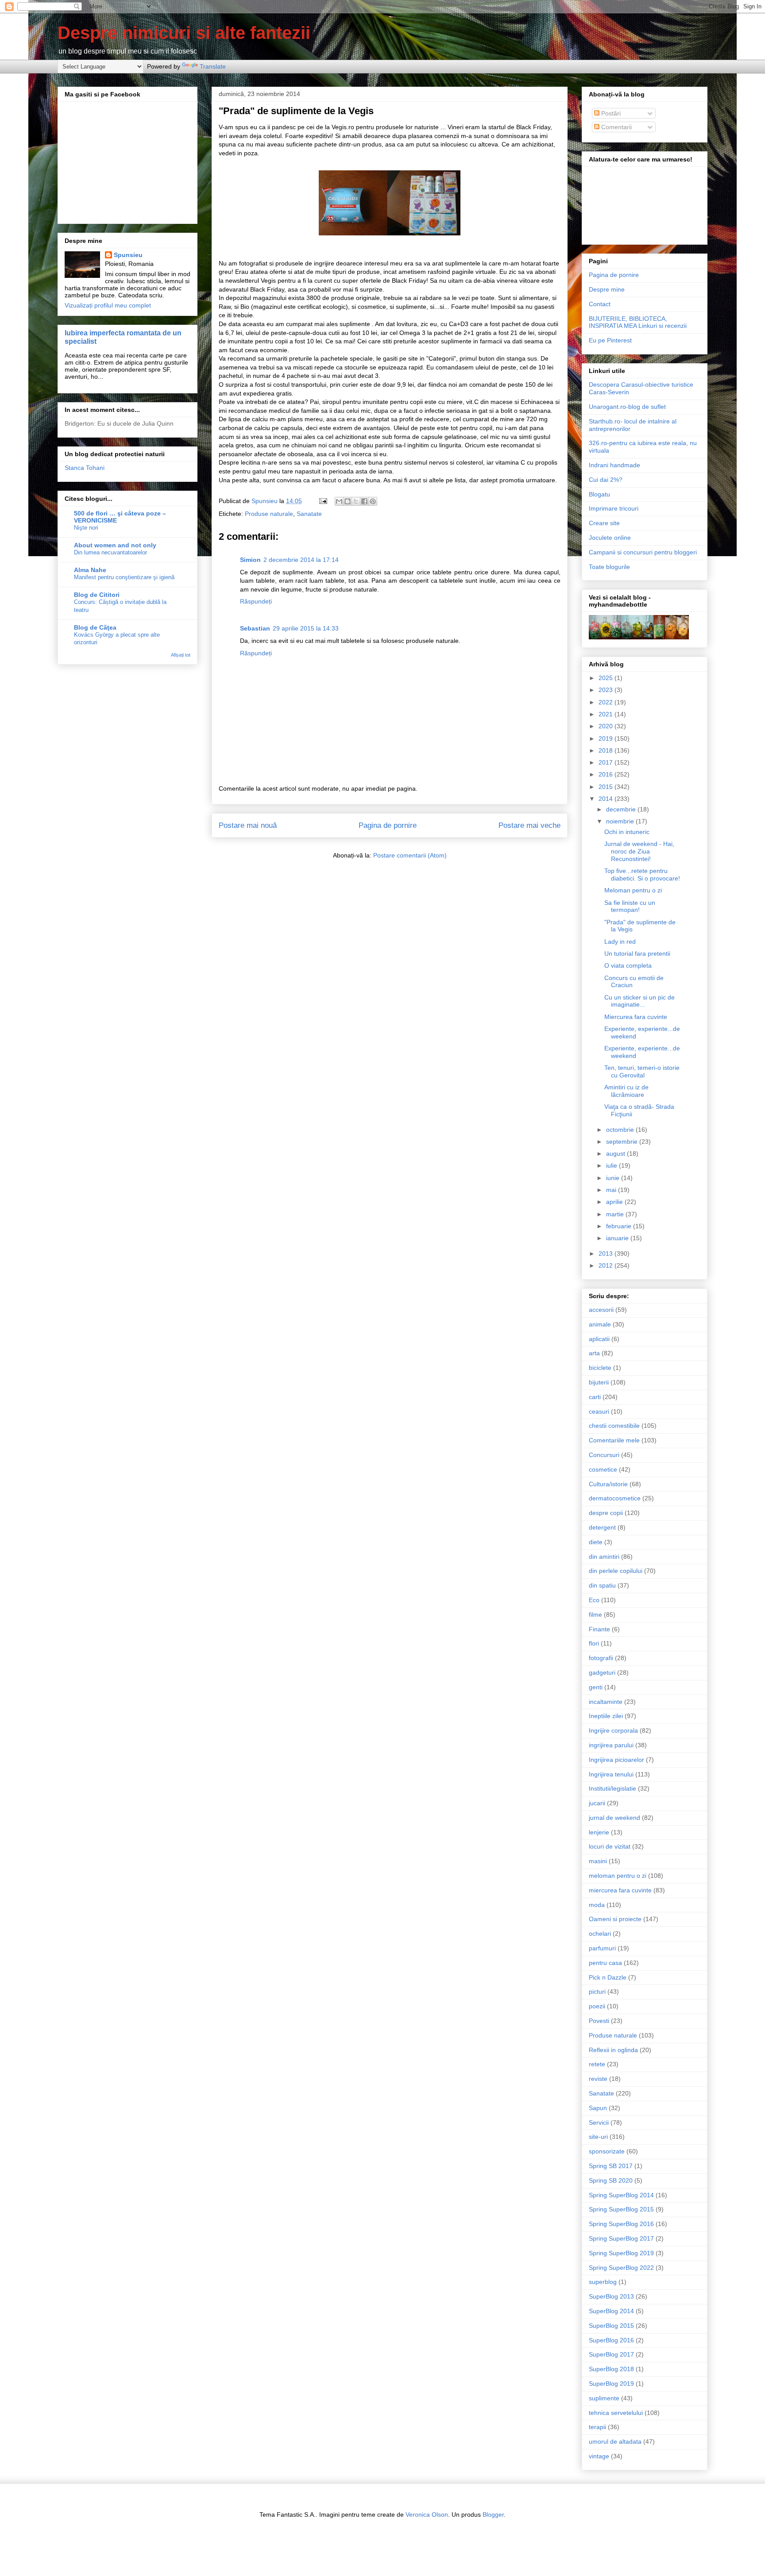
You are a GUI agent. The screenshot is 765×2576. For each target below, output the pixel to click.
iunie (614, 1178)
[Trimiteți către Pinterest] (373, 501)
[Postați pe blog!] (348, 501)
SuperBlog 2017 (611, 2354)
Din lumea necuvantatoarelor (110, 552)
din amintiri (604, 1557)
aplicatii (599, 1339)
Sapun (598, 2108)
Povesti (599, 2021)
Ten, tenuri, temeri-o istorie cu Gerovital (642, 1071)
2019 (607, 738)
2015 (607, 787)
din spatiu (602, 1585)
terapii (597, 2427)
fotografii (601, 1658)
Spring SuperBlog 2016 (621, 2224)
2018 (607, 750)
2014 (607, 799)
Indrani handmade (614, 465)
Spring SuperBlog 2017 (621, 2238)
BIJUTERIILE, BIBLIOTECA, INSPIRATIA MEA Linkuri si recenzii (638, 322)
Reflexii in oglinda (613, 2050)
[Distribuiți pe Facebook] (364, 501)
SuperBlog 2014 (611, 2311)
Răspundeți (256, 601)
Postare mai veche (529, 825)
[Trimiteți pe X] (356, 501)
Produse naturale (269, 514)
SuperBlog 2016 (611, 2340)
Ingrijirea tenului (611, 1774)
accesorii (601, 1310)
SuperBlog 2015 (611, 2326)
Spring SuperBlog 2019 (621, 2253)
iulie (612, 1165)
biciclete (600, 1368)
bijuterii (599, 1382)
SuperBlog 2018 (611, 2369)
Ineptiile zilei (606, 1716)
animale (600, 1324)
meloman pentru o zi (618, 1876)
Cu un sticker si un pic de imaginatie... (639, 1001)
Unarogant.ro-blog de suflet (627, 407)
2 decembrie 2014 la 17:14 (301, 560)
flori (594, 1643)
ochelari (600, 1934)
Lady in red (620, 942)
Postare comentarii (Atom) (410, 855)
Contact (600, 304)
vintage (599, 2456)
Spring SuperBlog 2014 (621, 2195)
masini (598, 1861)
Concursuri (604, 1455)
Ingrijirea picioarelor (616, 1760)
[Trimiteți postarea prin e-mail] (323, 501)
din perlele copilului (616, 1571)
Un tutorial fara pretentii (637, 954)
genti (596, 1687)
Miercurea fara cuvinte (636, 1017)
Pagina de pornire (388, 825)
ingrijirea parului (611, 1745)
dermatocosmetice (615, 1498)
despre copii (606, 1513)
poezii (597, 2006)
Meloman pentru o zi (633, 890)
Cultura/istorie (608, 1484)
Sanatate (309, 514)
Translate (213, 66)
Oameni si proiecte (615, 1919)
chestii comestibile (614, 1426)
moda (597, 1905)
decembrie (622, 809)
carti (595, 1397)
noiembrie (621, 821)
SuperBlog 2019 (611, 2384)
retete (597, 2064)
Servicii (599, 2122)
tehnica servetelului (616, 2413)
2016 (607, 774)
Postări (610, 113)
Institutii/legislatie (612, 1788)
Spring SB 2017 (611, 2166)
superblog (603, 2282)
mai (612, 1190)
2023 (607, 690)
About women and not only (115, 545)
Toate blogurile (609, 567)
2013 (607, 1253)
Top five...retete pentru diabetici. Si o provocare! (642, 875)
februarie (620, 1226)
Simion (250, 560)
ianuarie (618, 1238)
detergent (602, 1527)
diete (596, 1542)
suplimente (604, 2398)
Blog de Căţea (95, 627)
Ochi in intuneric (627, 832)
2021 (607, 714)
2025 (607, 678)
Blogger (493, 2514)
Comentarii (616, 127)
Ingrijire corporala (613, 1730)
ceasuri (599, 1411)
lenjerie (599, 1832)
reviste (598, 2079)
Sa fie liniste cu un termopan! (630, 906)
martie (616, 1214)
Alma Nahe (90, 570)
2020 (607, 726)
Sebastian (255, 628)
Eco (594, 1600)
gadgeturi (602, 1672)
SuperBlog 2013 (611, 2296)
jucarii (597, 1803)
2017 (607, 762)
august (616, 1153)
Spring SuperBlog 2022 (621, 2268)
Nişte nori (86, 528)
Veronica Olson (427, 2514)
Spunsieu (128, 255)
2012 (607, 1265)
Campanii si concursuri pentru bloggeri (643, 552)
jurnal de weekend (614, 1818)
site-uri (598, 2137)
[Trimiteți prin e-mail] (339, 501)
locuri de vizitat (610, 1846)
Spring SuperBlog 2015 (621, 2209)
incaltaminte (606, 1702)
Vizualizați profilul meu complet (108, 305)
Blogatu (599, 494)
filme (595, 1615)
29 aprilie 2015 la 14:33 (306, 628)
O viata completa (628, 965)
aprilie (615, 1202)
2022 (607, 702)
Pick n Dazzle (608, 1977)
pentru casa (605, 1963)
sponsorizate (607, 2151)
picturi (597, 1992)
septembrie (623, 1142)
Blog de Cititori (97, 595)
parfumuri (602, 1948)
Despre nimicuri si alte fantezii (184, 33)
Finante (599, 1629)
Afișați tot (181, 655)
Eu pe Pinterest (610, 340)
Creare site (604, 523)
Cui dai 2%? (606, 480)
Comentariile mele (614, 1440)
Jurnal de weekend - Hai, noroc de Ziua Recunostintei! (639, 851)
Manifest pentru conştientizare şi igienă (124, 577)
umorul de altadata (615, 2441)
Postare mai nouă (248, 825)
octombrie (621, 1130)
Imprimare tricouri (614, 508)
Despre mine (607, 289)
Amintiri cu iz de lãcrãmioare (626, 1091)
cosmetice (603, 1469)
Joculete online (610, 538)
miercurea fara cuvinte (620, 1890)
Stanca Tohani (85, 468)
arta (594, 1353)
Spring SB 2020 (611, 2180)
